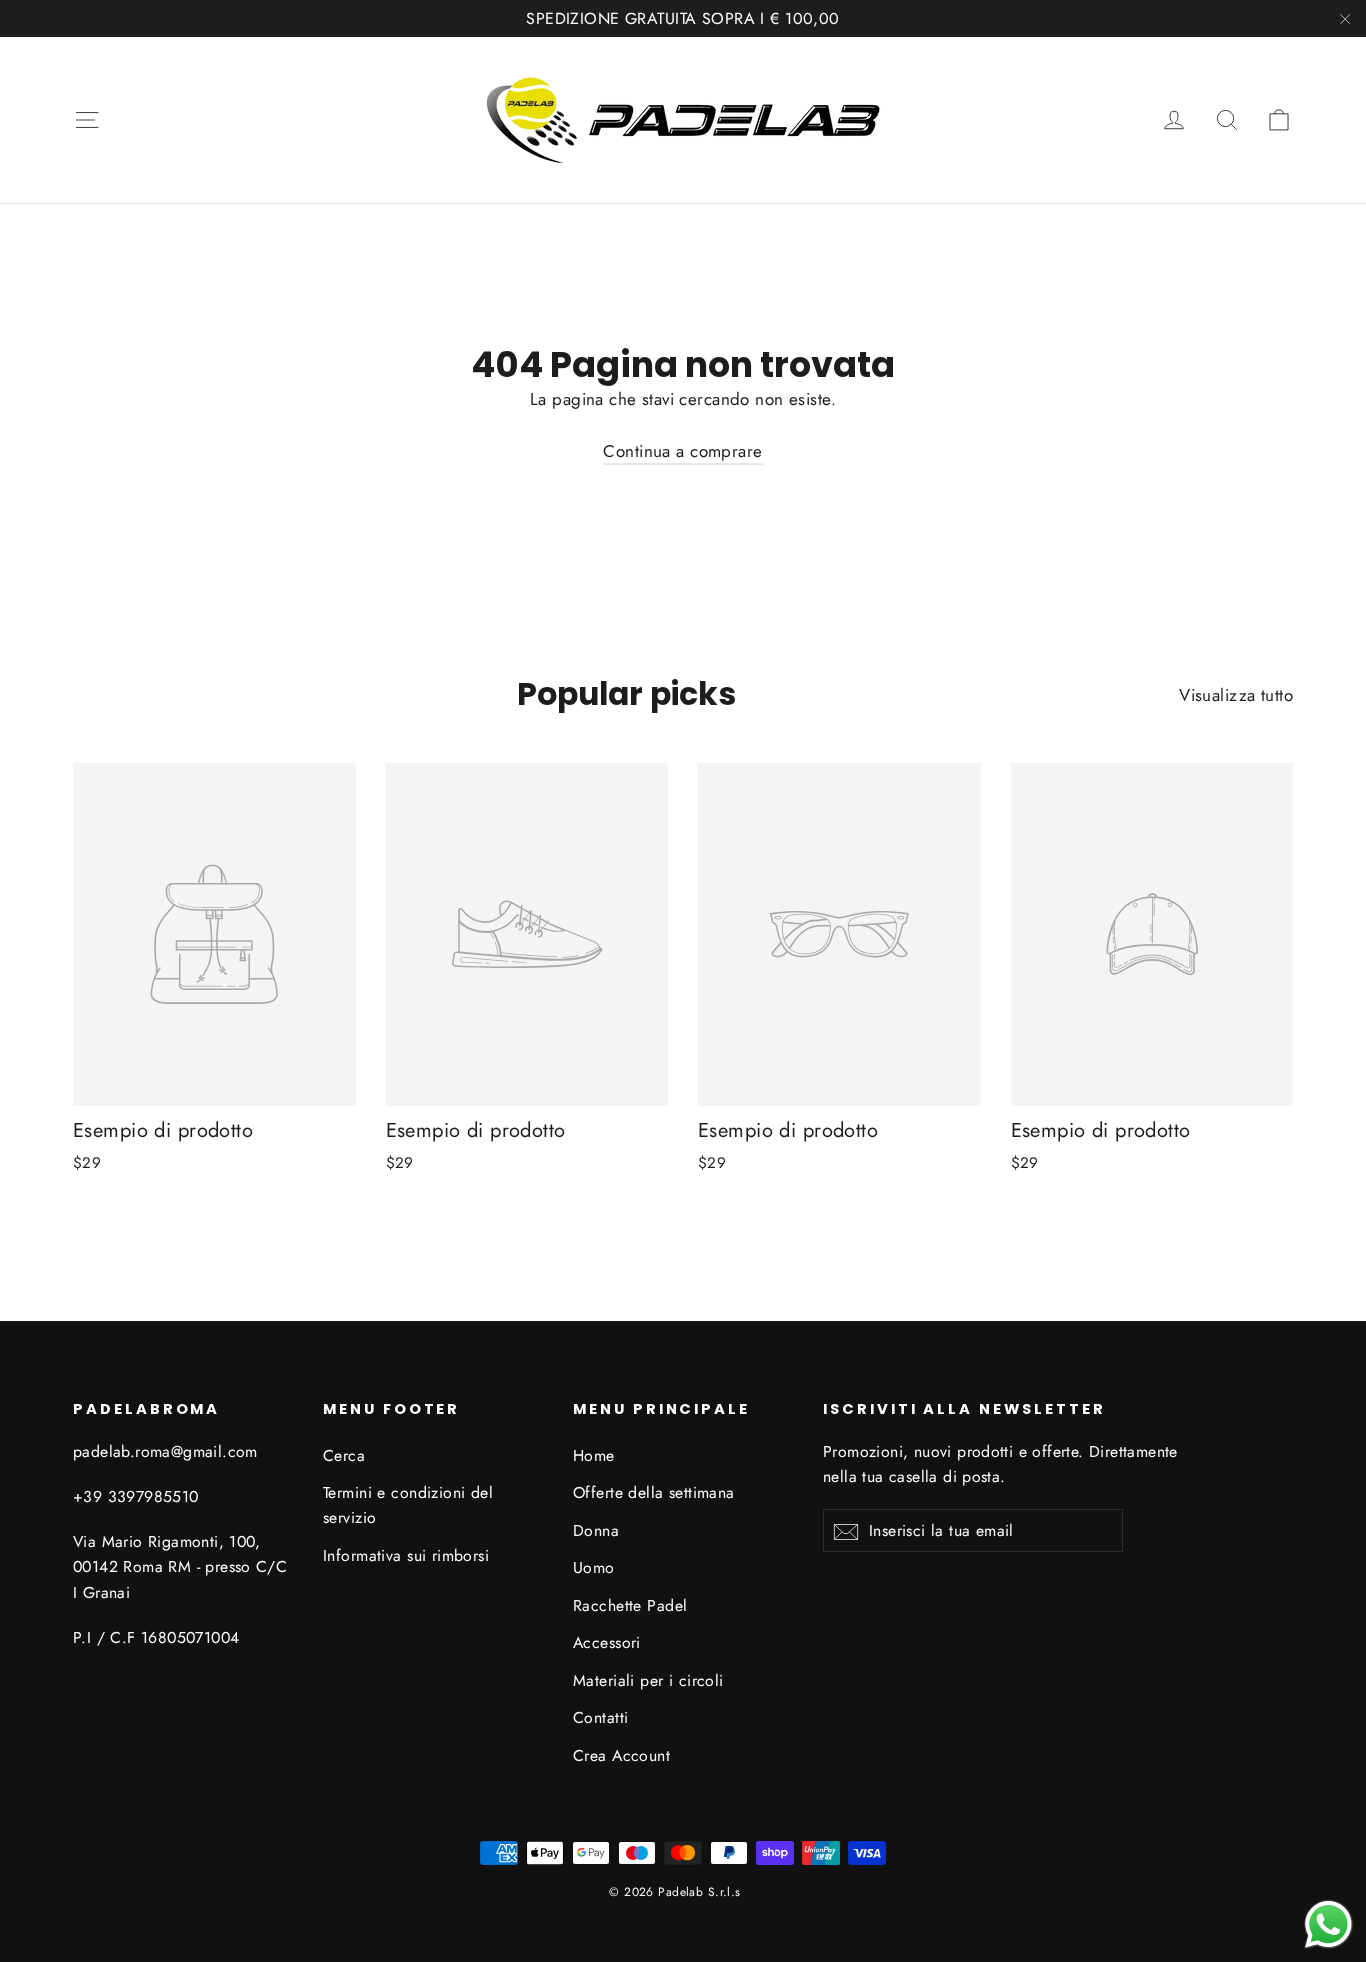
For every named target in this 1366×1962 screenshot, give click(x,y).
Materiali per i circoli (648, 1680)
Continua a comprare (682, 451)
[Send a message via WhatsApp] (1328, 1924)
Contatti (600, 1717)
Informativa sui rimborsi (406, 1555)
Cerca (344, 1455)
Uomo (594, 1567)
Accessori (607, 1642)
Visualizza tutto (1236, 695)
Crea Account (621, 1755)
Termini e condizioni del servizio (408, 1505)
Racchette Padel (630, 1605)
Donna (596, 1530)
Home (594, 1455)
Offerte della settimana (654, 1492)
